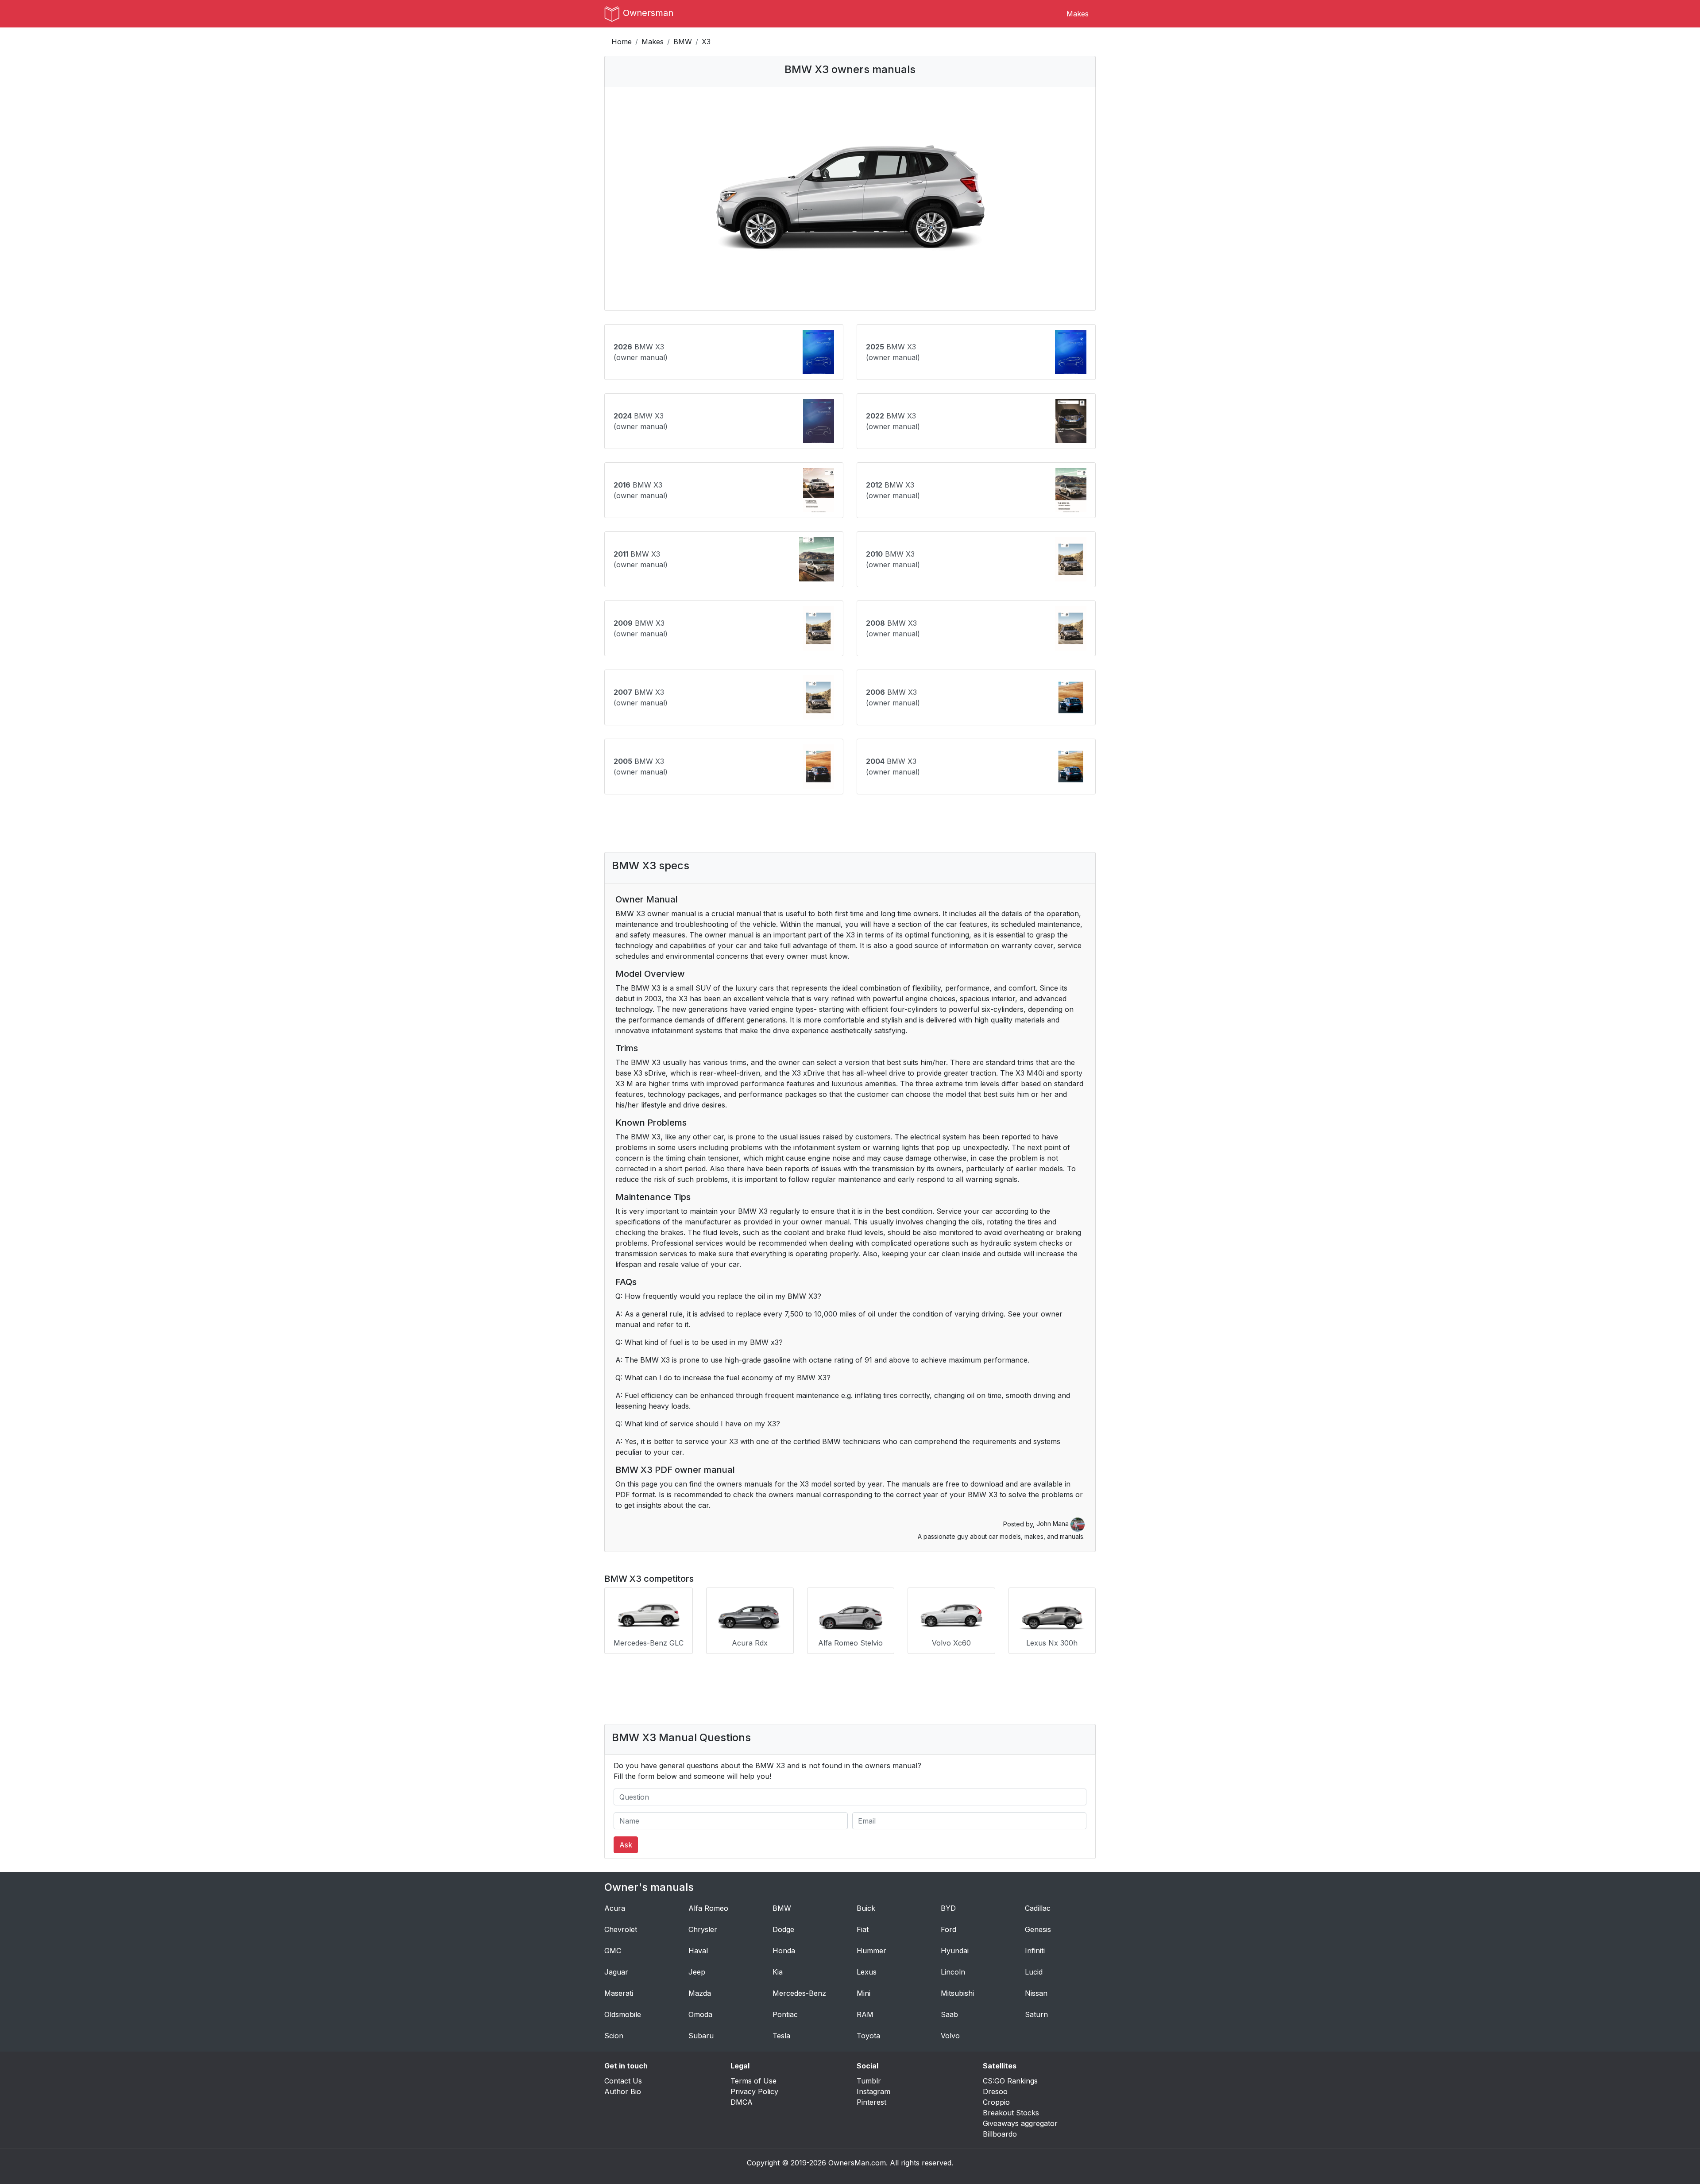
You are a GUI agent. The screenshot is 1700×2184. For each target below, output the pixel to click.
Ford (949, 1929)
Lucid (1034, 1972)
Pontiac (785, 2014)
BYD (948, 1908)
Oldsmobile (623, 2014)
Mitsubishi (957, 1993)
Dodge (783, 1929)
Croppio (996, 2102)
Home (622, 42)
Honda (784, 1951)
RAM (865, 2014)
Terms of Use (753, 2081)
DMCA (742, 2102)
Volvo (950, 2036)
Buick (866, 1908)
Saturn (1036, 2014)
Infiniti (1035, 1951)
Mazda (700, 1993)
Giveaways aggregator (1020, 2123)
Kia (778, 1972)
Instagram (873, 2091)
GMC (613, 1951)
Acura (615, 1908)
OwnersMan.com (857, 2163)
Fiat (863, 1929)
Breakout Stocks (1011, 2113)
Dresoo (995, 2091)
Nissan (1036, 1993)
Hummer (871, 1951)
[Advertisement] (850, 823)
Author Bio (623, 2091)
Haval (698, 1951)
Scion (614, 2036)
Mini (864, 1993)
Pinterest (871, 2102)
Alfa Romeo (708, 1908)
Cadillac (1038, 1908)
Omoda (700, 2014)
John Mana (1053, 1524)
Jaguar (616, 1972)
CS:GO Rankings (1010, 2081)
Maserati (619, 1993)
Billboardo (1000, 2134)
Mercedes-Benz (799, 1993)
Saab (949, 2014)
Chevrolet (621, 1929)
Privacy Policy (754, 2091)
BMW (683, 42)
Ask (626, 1845)
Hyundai (955, 1951)
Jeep (697, 1972)
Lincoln (953, 1972)
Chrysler (703, 1929)
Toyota (868, 2036)
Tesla (781, 2036)
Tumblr (869, 2081)
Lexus (867, 1972)
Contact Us (623, 2081)
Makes (1078, 14)
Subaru (701, 2036)
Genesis (1038, 1929)
